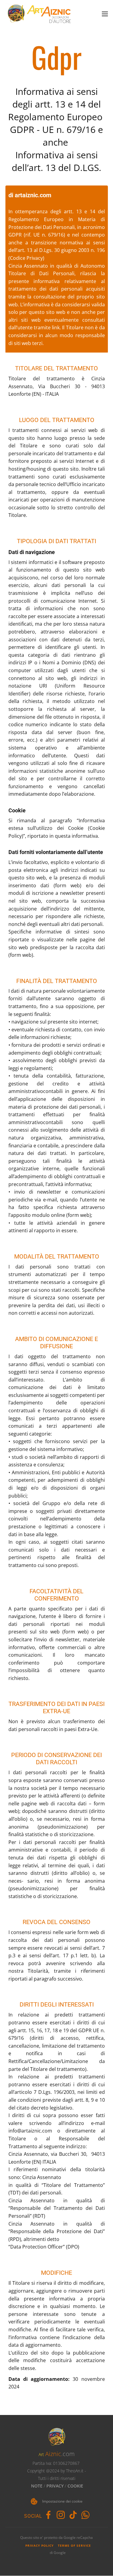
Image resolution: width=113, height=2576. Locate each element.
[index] (39, 14)
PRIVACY (55, 2486)
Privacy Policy (39, 2545)
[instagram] (61, 2515)
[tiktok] (73, 2515)
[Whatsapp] (85, 2515)
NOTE (37, 2486)
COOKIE (75, 2486)
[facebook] (48, 2515)
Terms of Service (74, 2545)
